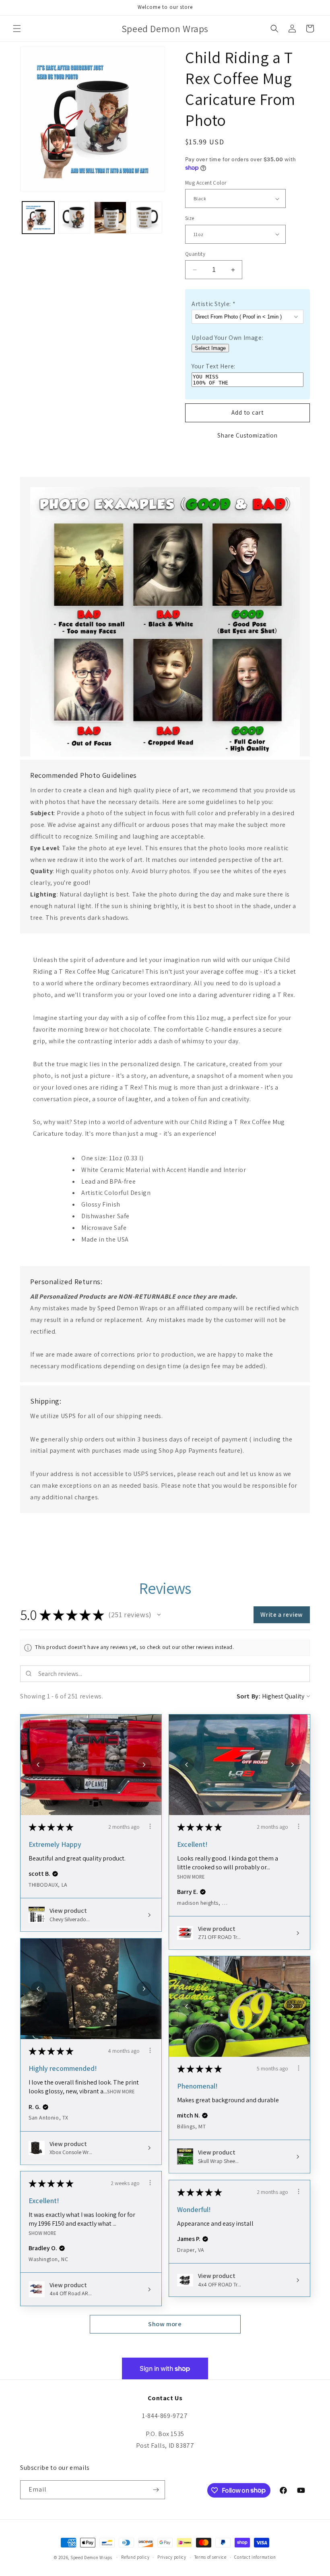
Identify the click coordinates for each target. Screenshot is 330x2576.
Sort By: (249, 1696)
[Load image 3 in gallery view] (110, 218)
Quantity (195, 254)
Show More (191, 1876)
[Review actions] (150, 1826)
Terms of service (210, 2557)
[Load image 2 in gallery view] (74, 218)
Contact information (255, 2557)
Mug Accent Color (206, 183)
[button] (17, 29)
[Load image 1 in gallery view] (38, 218)
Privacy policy (172, 2557)
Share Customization (248, 435)
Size (190, 218)
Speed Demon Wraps (91, 2557)
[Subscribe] (156, 2490)
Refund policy (135, 2557)
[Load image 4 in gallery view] (146, 218)
